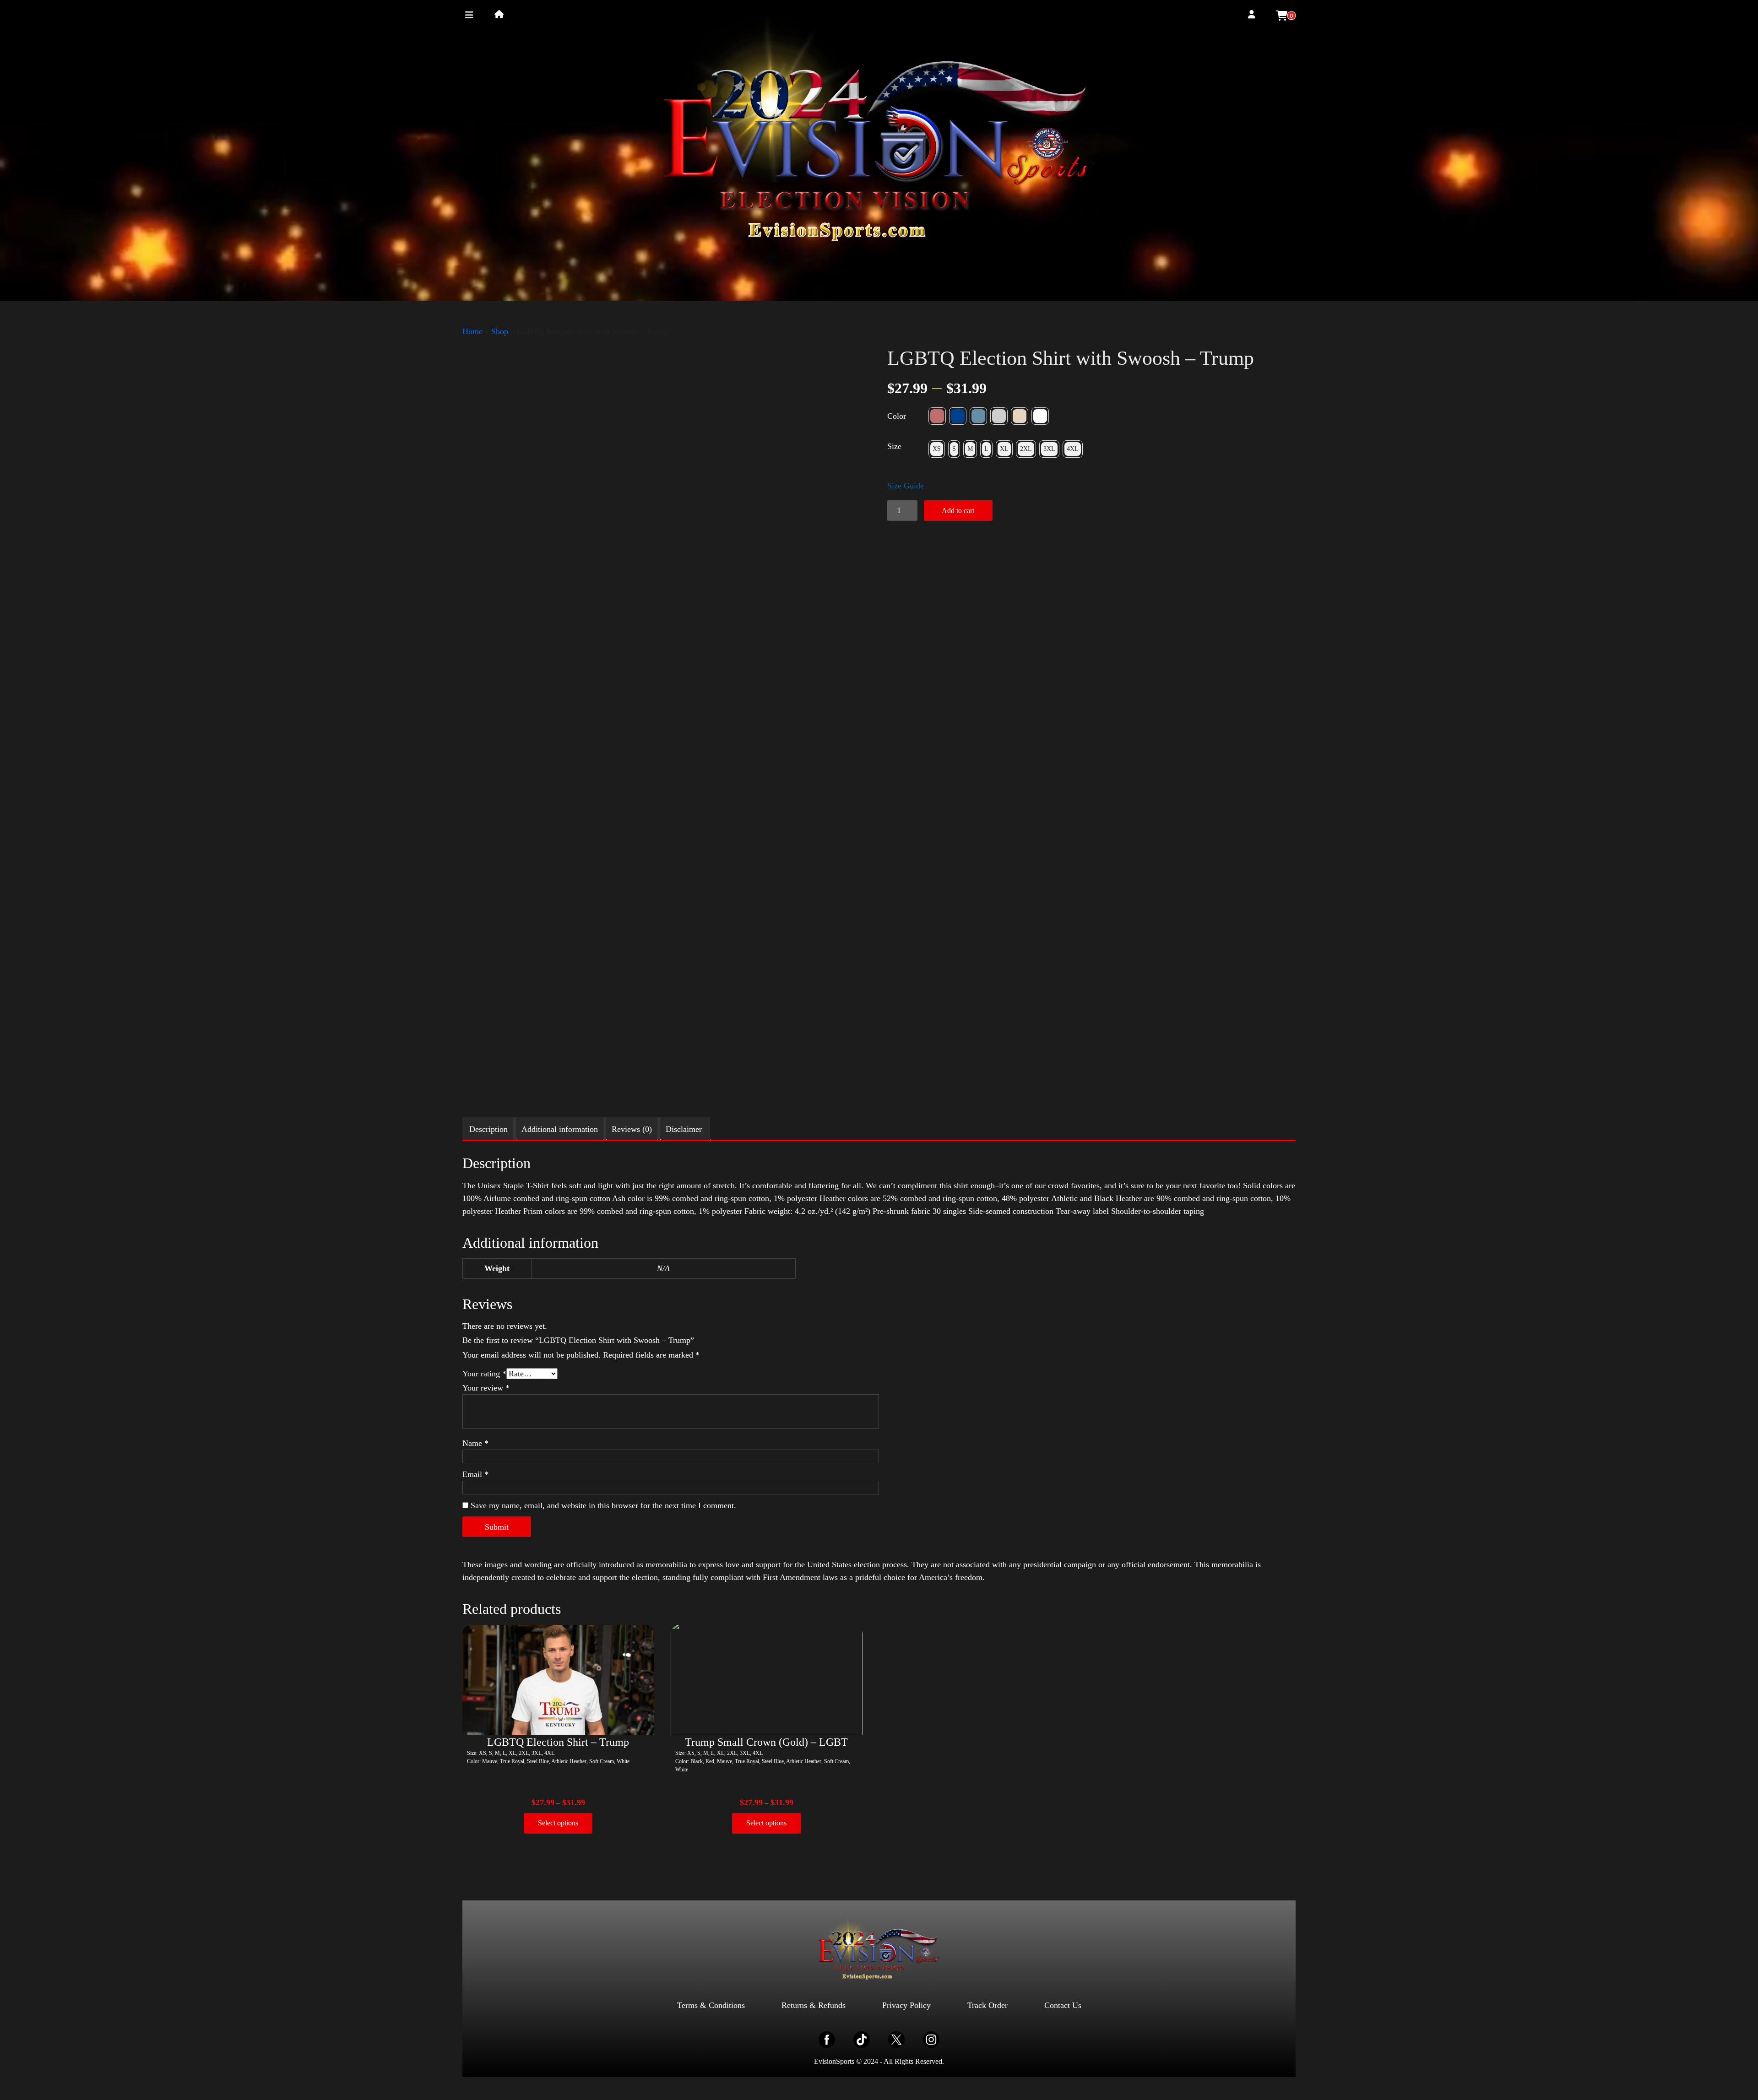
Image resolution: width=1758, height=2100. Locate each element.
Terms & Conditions (711, 2005)
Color (897, 416)
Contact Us (1063, 2005)
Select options (558, 1823)
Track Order (988, 2005)
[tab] (488, 1129)
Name (475, 1443)
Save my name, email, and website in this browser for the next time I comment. (603, 1505)
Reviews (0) (632, 1129)
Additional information (560, 1129)
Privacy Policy (906, 2005)
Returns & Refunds (814, 2005)
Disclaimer (684, 1129)
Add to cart (958, 511)
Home (472, 331)
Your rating (484, 1374)
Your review (486, 1388)
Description (488, 1129)
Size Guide (906, 486)
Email (475, 1474)
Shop (500, 331)
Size (894, 446)
